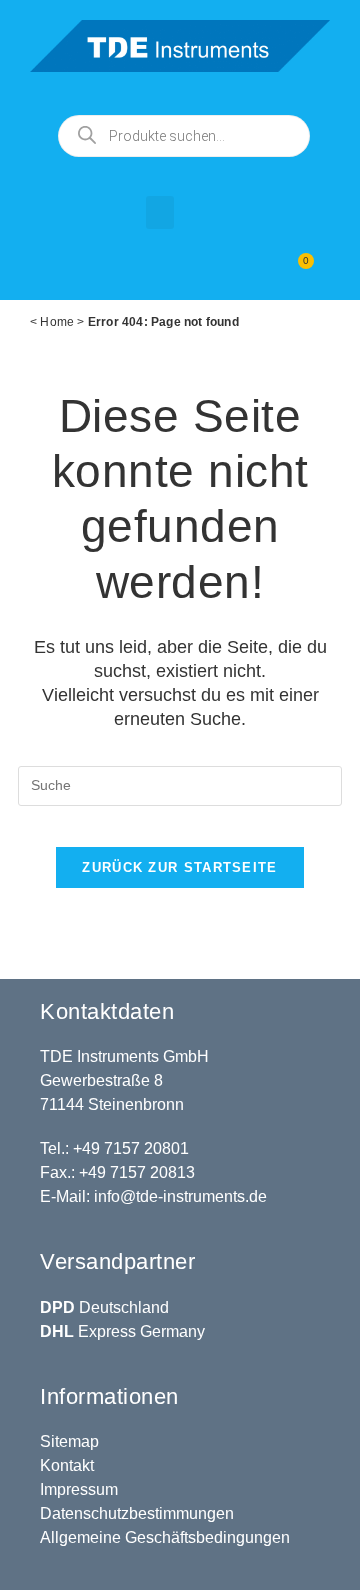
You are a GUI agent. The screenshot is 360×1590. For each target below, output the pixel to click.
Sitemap (69, 1441)
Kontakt (67, 1465)
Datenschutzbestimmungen (137, 1513)
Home (57, 322)
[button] (160, 212)
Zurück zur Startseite (179, 867)
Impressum (79, 1489)
